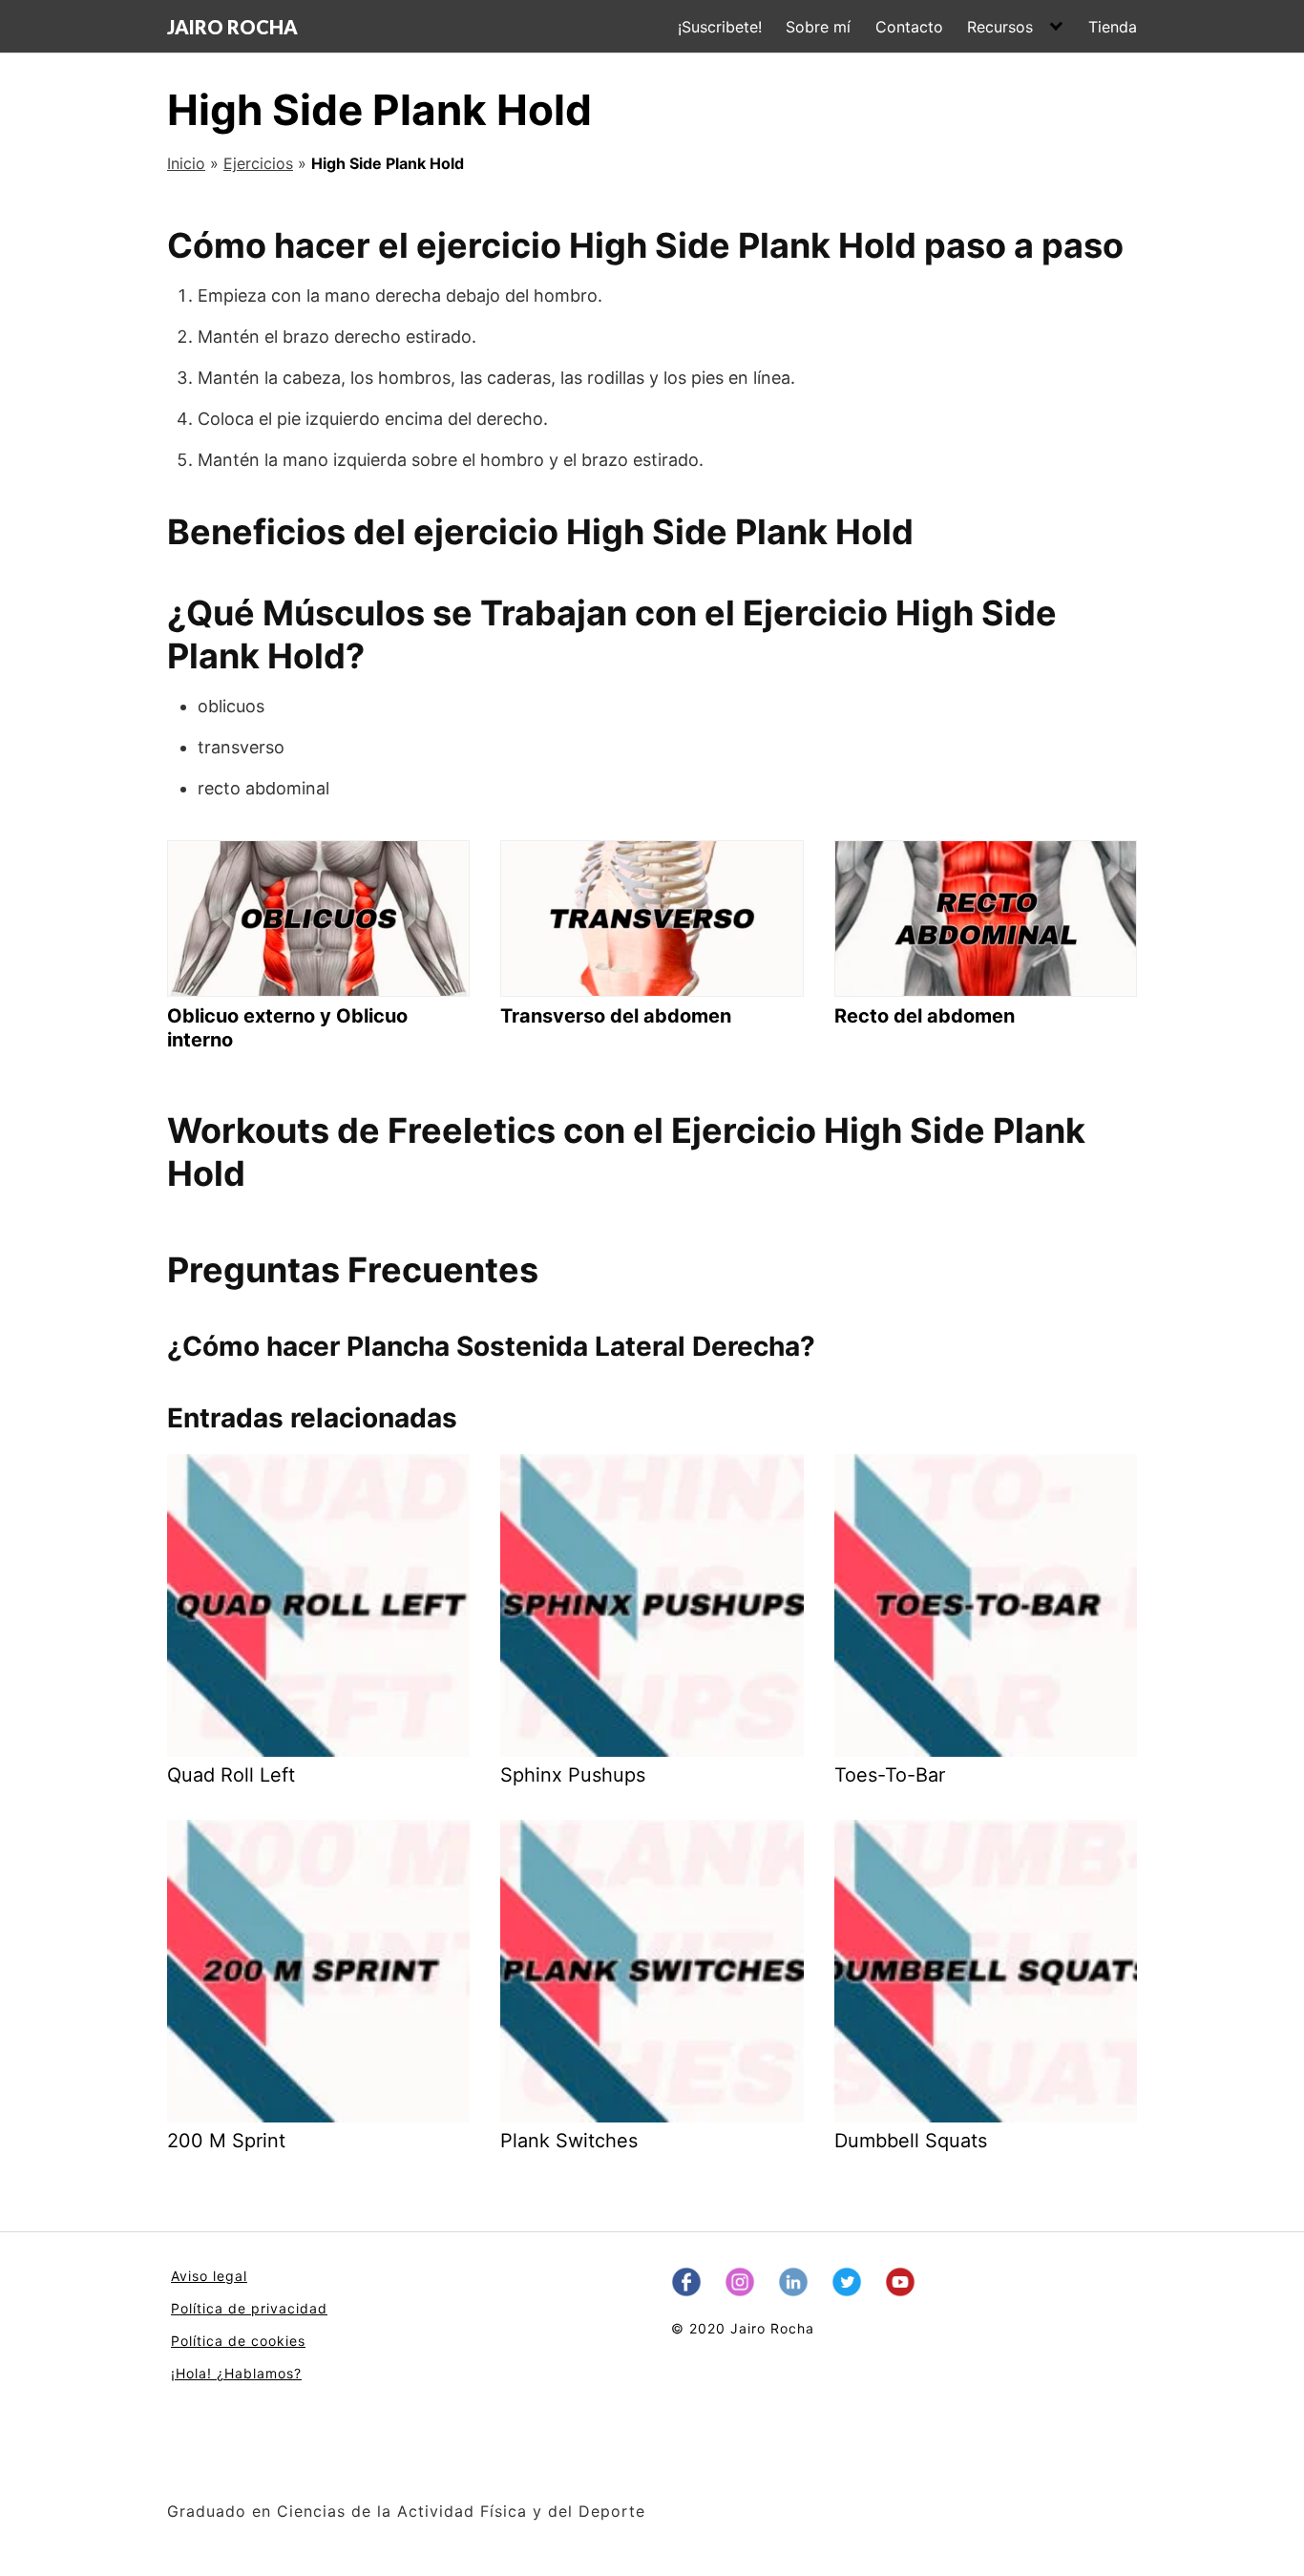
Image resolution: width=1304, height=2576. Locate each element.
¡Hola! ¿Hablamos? (236, 2373)
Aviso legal (209, 2276)
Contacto (909, 27)
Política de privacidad (249, 2308)
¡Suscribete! (720, 27)
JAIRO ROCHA (232, 27)
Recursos (1000, 27)
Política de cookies (238, 2341)
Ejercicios (258, 163)
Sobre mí (818, 27)
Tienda (1113, 27)
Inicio (186, 163)
